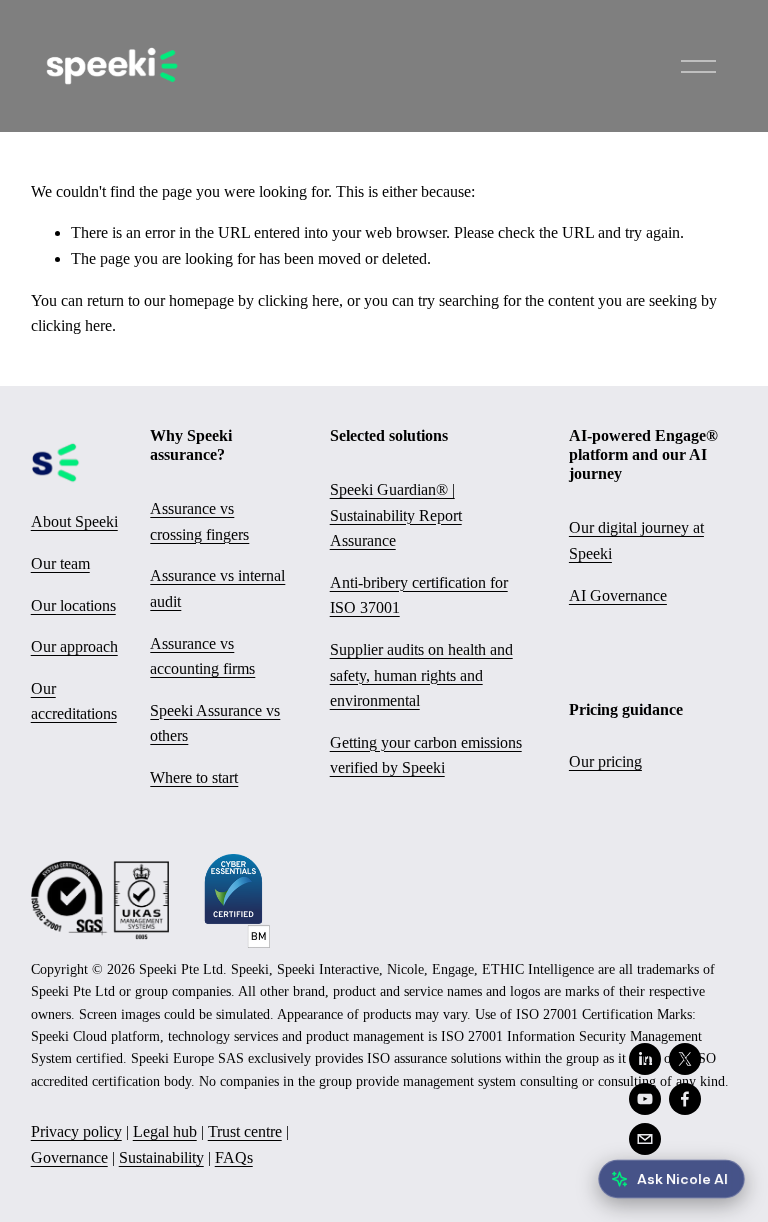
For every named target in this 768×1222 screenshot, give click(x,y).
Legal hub (165, 1131)
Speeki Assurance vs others (215, 723)
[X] (685, 1059)
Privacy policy (76, 1131)
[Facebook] (685, 1099)
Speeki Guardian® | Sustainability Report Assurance (396, 515)
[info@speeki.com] (645, 1139)
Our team (60, 563)
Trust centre (245, 1131)
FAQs (234, 1157)
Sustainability (161, 1157)
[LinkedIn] (645, 1059)
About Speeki (74, 521)
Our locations (73, 605)
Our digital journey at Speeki (636, 540)
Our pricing (605, 761)
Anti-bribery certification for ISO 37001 (419, 595)
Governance (69, 1157)
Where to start (194, 777)
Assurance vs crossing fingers (199, 521)
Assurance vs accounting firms (202, 656)
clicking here (298, 300)
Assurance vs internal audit (217, 588)
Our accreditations (74, 701)
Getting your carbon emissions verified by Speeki (426, 755)
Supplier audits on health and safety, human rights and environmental (421, 675)
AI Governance (618, 595)
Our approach (74, 646)
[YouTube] (645, 1099)
